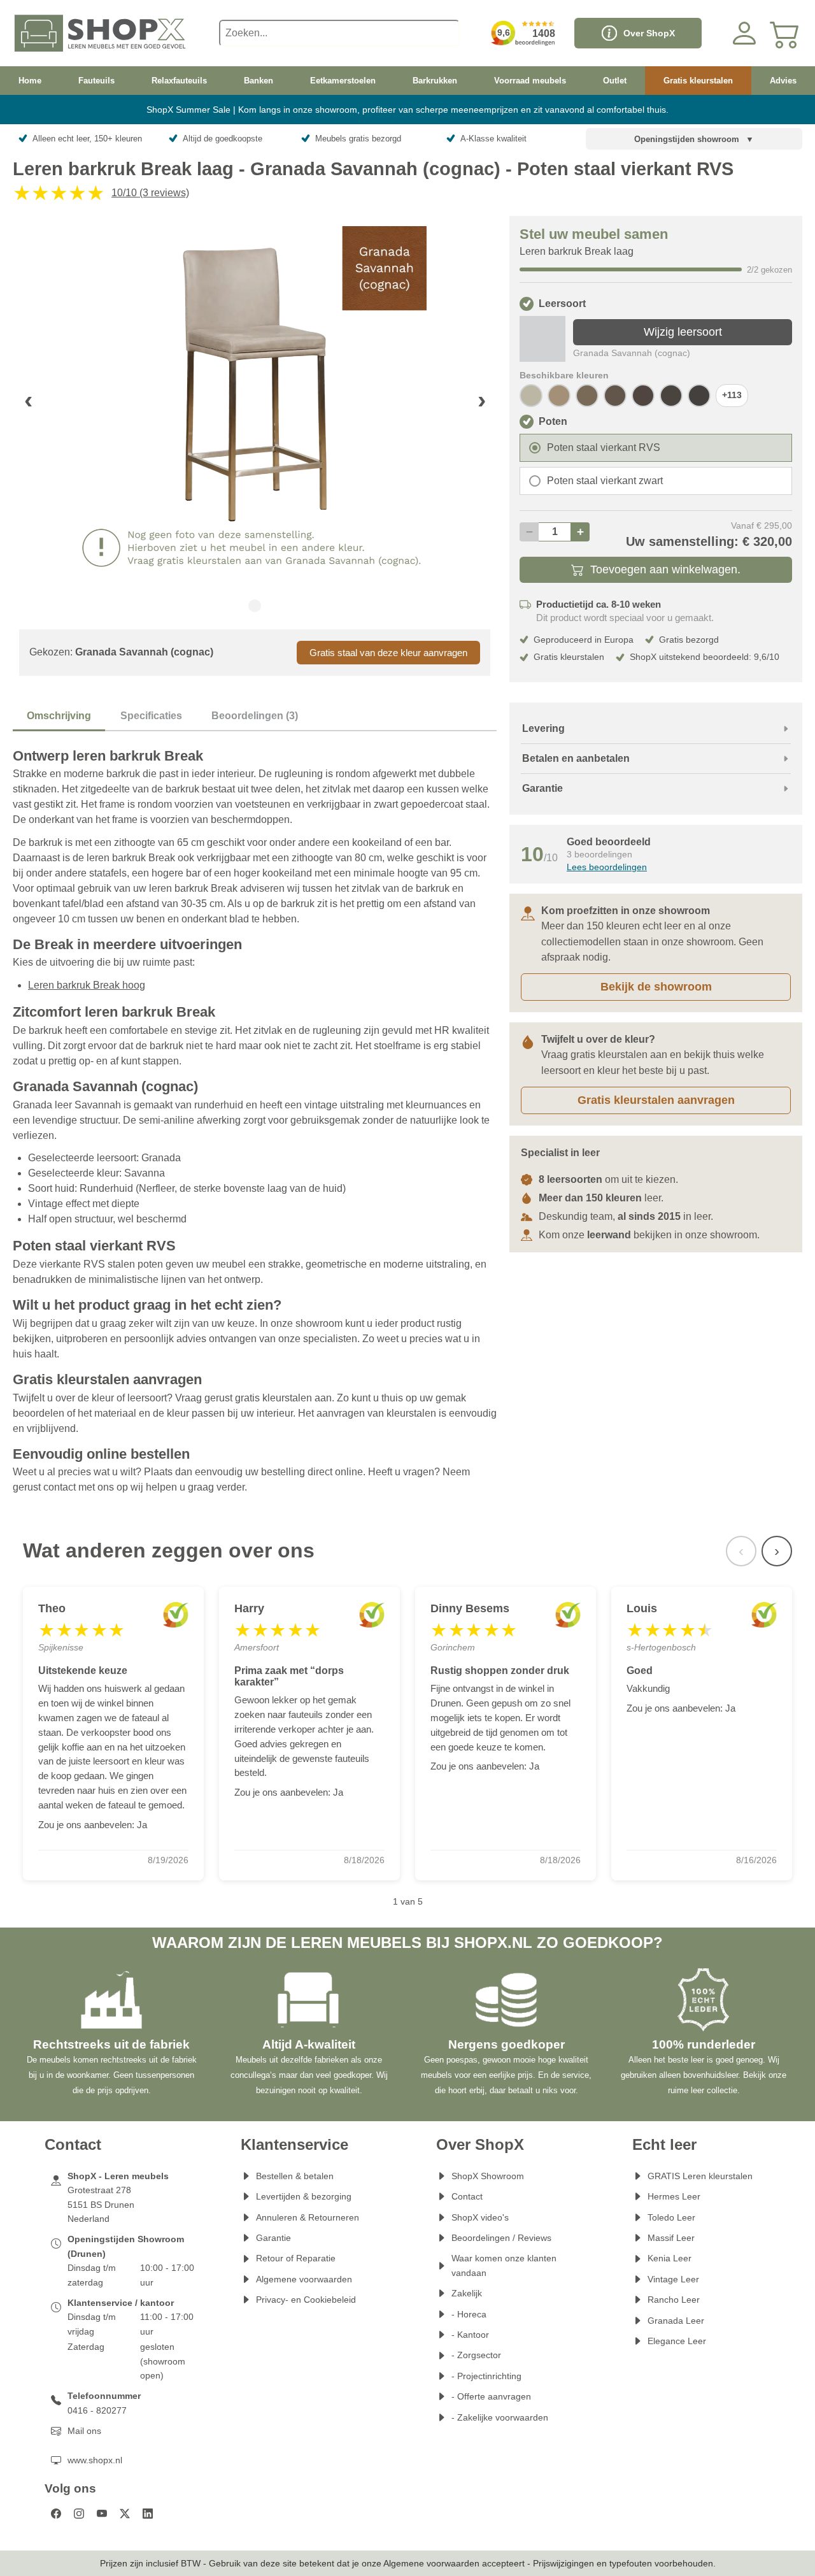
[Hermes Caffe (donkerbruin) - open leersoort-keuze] (699, 396)
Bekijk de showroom (656, 987)
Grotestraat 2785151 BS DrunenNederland (101, 2204)
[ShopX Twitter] (125, 2514)
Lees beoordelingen (607, 867)
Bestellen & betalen (295, 2176)
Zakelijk (467, 2293)
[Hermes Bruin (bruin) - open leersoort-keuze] (671, 396)
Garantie (273, 2238)
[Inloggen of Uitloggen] (744, 33)
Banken (259, 81)
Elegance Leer (677, 2341)
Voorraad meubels (530, 81)
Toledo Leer (671, 2217)
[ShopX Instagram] (79, 2514)
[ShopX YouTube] (102, 2514)
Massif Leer (671, 2238)
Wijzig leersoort (683, 332)
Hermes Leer (674, 2196)
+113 (732, 395)
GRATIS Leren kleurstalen (700, 2176)
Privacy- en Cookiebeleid (306, 2300)
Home (30, 81)
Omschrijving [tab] (59, 716)
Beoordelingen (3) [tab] (255, 716)
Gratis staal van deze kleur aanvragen (388, 653)
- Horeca (469, 2314)
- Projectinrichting (486, 2376)
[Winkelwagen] (785, 33)
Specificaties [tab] (151, 716)
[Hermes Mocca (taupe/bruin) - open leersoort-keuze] (587, 396)
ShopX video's (480, 2217)
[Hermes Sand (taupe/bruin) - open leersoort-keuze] (559, 396)
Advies (783, 81)
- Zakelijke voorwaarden (500, 2417)
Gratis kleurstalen (698, 81)
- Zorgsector (476, 2355)
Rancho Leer (674, 2300)
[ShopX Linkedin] (148, 2514)
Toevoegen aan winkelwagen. (665, 569)
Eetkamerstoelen (343, 81)
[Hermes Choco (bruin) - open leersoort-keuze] (643, 396)
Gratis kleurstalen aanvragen (656, 1100)
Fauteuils (96, 81)
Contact (467, 2196)
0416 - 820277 (97, 2410)
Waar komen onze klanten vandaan (504, 2265)
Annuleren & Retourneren (308, 2217)
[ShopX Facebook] (56, 2514)
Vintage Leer (673, 2279)
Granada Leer (676, 2321)
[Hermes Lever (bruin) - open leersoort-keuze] (615, 396)
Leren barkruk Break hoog (87, 985)
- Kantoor (470, 2335)
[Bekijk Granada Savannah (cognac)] (542, 339)
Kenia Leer (670, 2258)
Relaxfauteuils (179, 81)
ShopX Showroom (488, 2176)
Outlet (615, 81)
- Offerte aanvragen (491, 2396)
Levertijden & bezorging (304, 2196)
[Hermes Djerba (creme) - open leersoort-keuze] (531, 396)
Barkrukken (435, 81)
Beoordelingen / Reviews (501, 2238)
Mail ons (84, 2431)
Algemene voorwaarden (304, 2279)
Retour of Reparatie (296, 2258)
